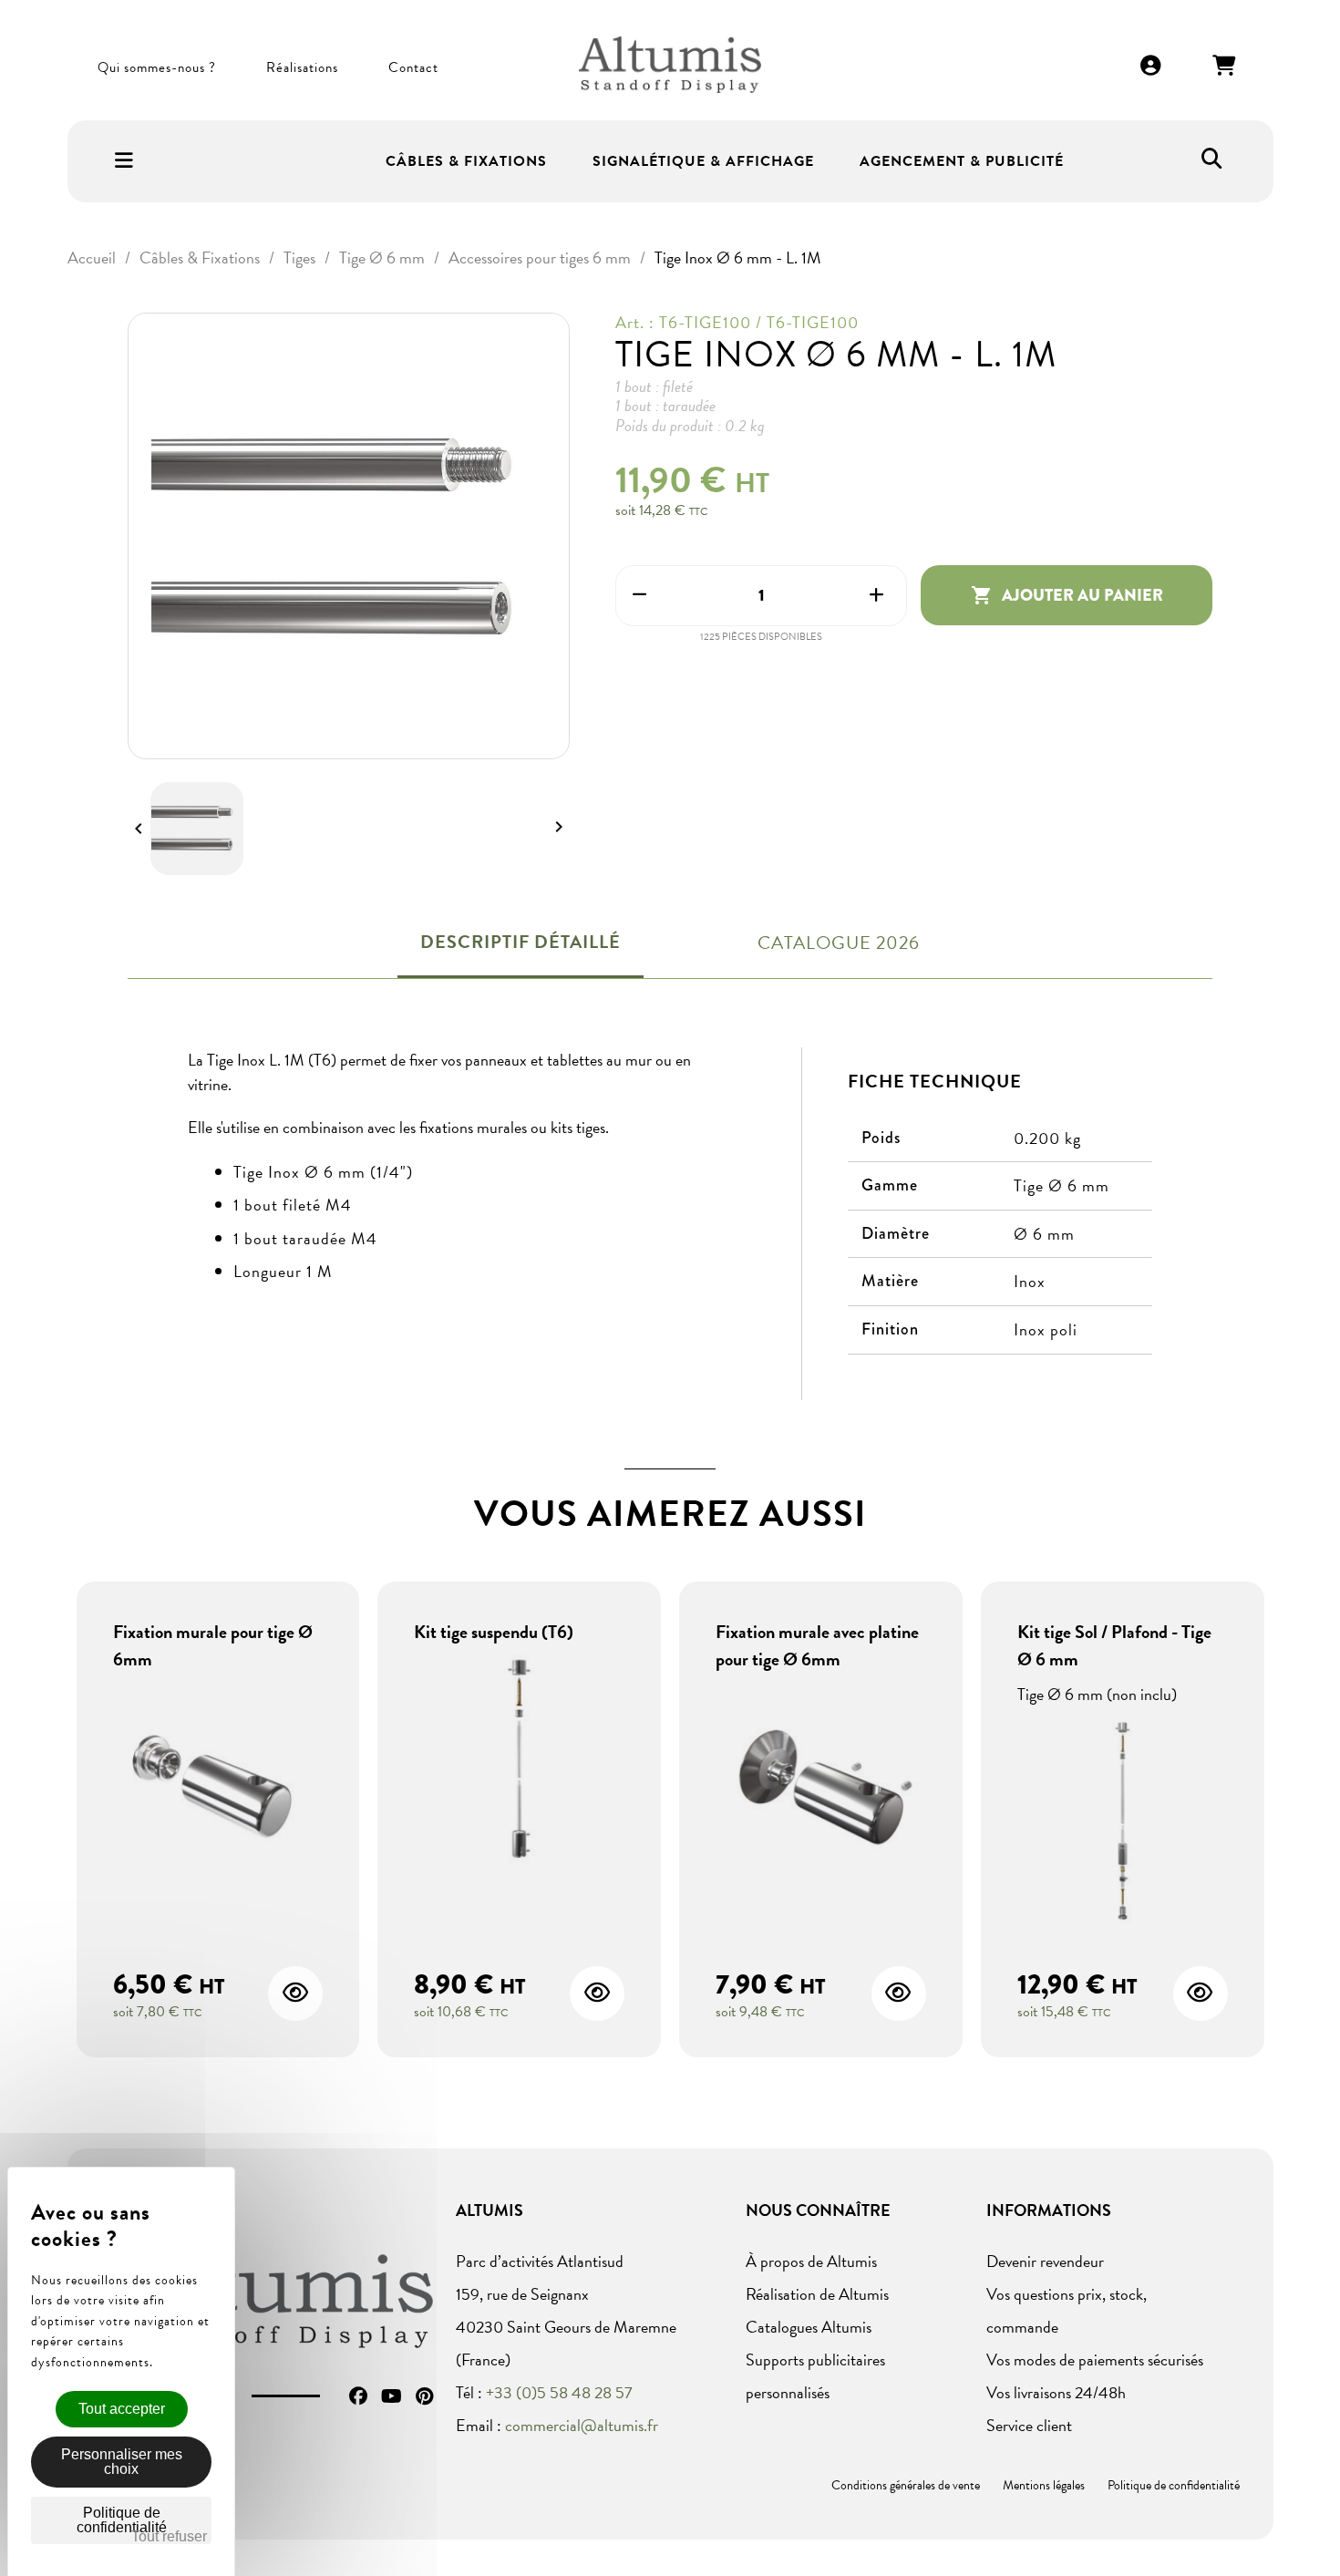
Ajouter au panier (1067, 595)
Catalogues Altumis (809, 2327)
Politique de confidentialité (1174, 2485)
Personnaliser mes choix (122, 2462)
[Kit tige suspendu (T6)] (519, 1762)
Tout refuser (169, 2536)
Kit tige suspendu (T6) (494, 1632)
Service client (1029, 2425)
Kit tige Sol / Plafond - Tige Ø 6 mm (1114, 1645)
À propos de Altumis (811, 2261)
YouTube (392, 2396)
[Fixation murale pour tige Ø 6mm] (218, 1789)
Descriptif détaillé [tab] (521, 942)
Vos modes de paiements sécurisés (1095, 2360)
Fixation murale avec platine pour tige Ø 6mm (817, 1645)
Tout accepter (122, 2409)
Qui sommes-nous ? (157, 67)
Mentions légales (1044, 2485)
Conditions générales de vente (906, 2485)
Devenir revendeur (1045, 2261)
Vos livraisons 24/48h (1056, 2392)
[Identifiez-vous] (1151, 67)
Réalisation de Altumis (817, 2294)
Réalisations (302, 67)
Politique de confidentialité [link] (122, 2520)
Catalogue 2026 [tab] (839, 943)
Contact (413, 67)
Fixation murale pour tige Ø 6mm (213, 1645)
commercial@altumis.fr (582, 2425)
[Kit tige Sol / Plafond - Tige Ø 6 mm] (1123, 1823)
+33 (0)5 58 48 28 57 (559, 2392)
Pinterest (424, 2396)
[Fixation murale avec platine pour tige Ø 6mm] (821, 1789)
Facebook (358, 2396)
